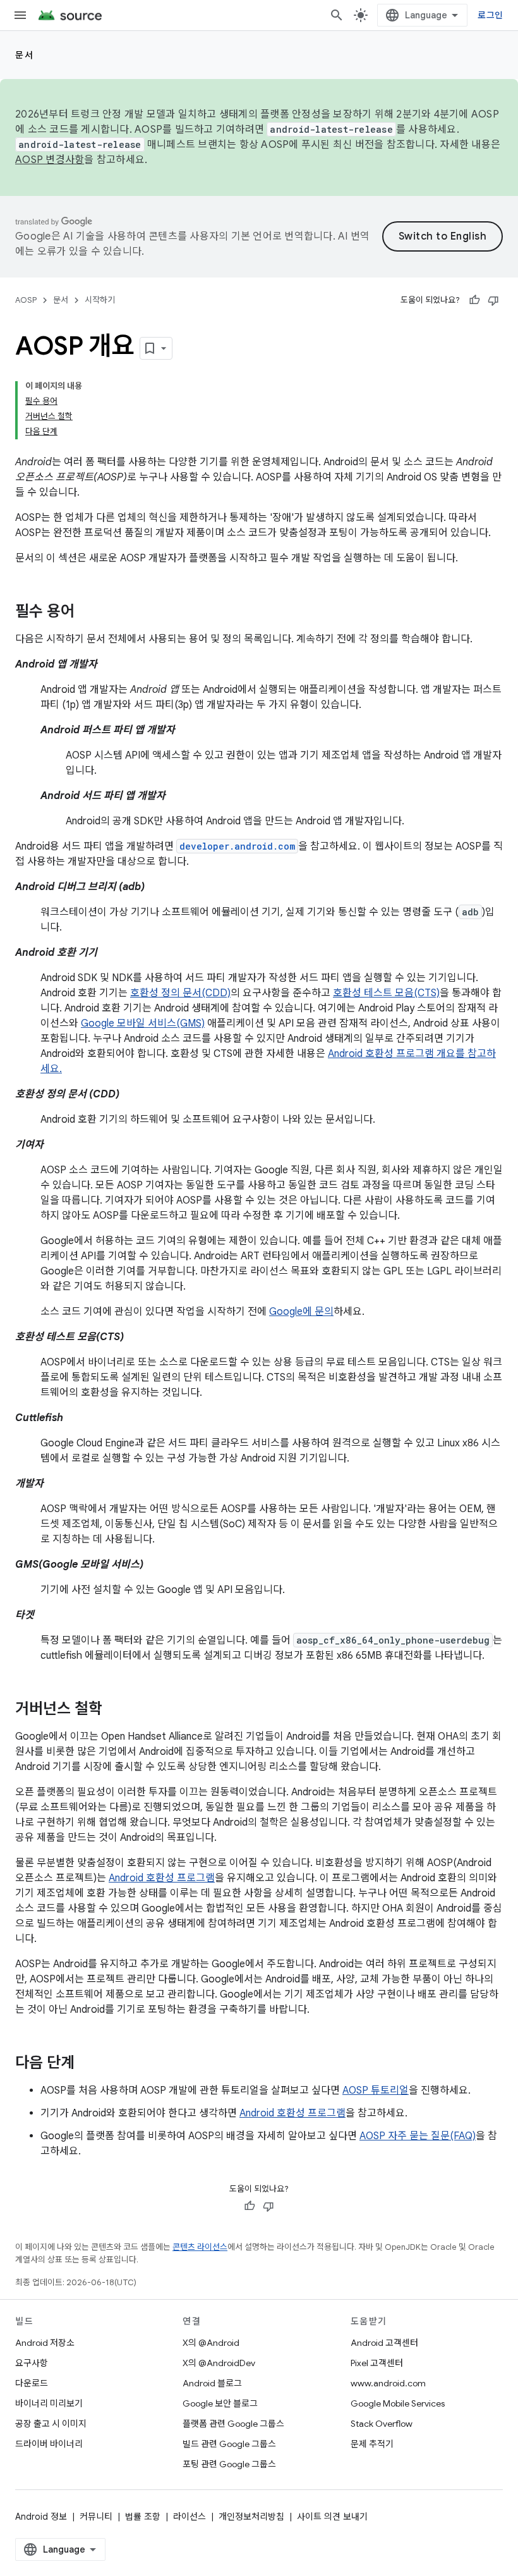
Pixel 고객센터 (377, 2363)
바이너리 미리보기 (49, 2403)
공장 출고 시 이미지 (51, 2424)
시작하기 (100, 300)
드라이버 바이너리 (49, 2444)
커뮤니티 (96, 2517)
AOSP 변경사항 (50, 160)
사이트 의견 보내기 (332, 2517)
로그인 (490, 15)
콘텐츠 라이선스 (200, 2247)
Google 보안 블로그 (220, 2403)
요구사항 (32, 2363)
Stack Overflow (382, 2424)
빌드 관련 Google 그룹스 (229, 2444)
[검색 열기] (337, 15)
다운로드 (32, 2383)
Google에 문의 (301, 1312)
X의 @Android (211, 2343)
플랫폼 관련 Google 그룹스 (233, 2424)
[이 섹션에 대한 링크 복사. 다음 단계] (87, 2064)
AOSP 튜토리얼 (376, 2091)
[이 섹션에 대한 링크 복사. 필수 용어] (87, 613)
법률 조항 (143, 2517)
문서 (24, 55)
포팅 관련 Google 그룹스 (229, 2464)
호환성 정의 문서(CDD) (180, 993)
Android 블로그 (212, 2383)
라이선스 (190, 2517)
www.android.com (388, 2383)
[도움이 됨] (474, 300)
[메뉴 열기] (20, 15)
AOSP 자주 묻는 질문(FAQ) (418, 2136)
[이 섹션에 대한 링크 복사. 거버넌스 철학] (115, 1710)
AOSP (26, 300)
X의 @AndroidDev (219, 2363)
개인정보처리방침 (251, 2517)
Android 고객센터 (384, 2343)
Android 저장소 (45, 2343)
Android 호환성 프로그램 (162, 1878)
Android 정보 (41, 2517)
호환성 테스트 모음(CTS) (386, 993)
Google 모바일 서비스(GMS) (143, 1023)
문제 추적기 (372, 2444)
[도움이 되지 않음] (493, 300)
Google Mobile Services (398, 2403)
